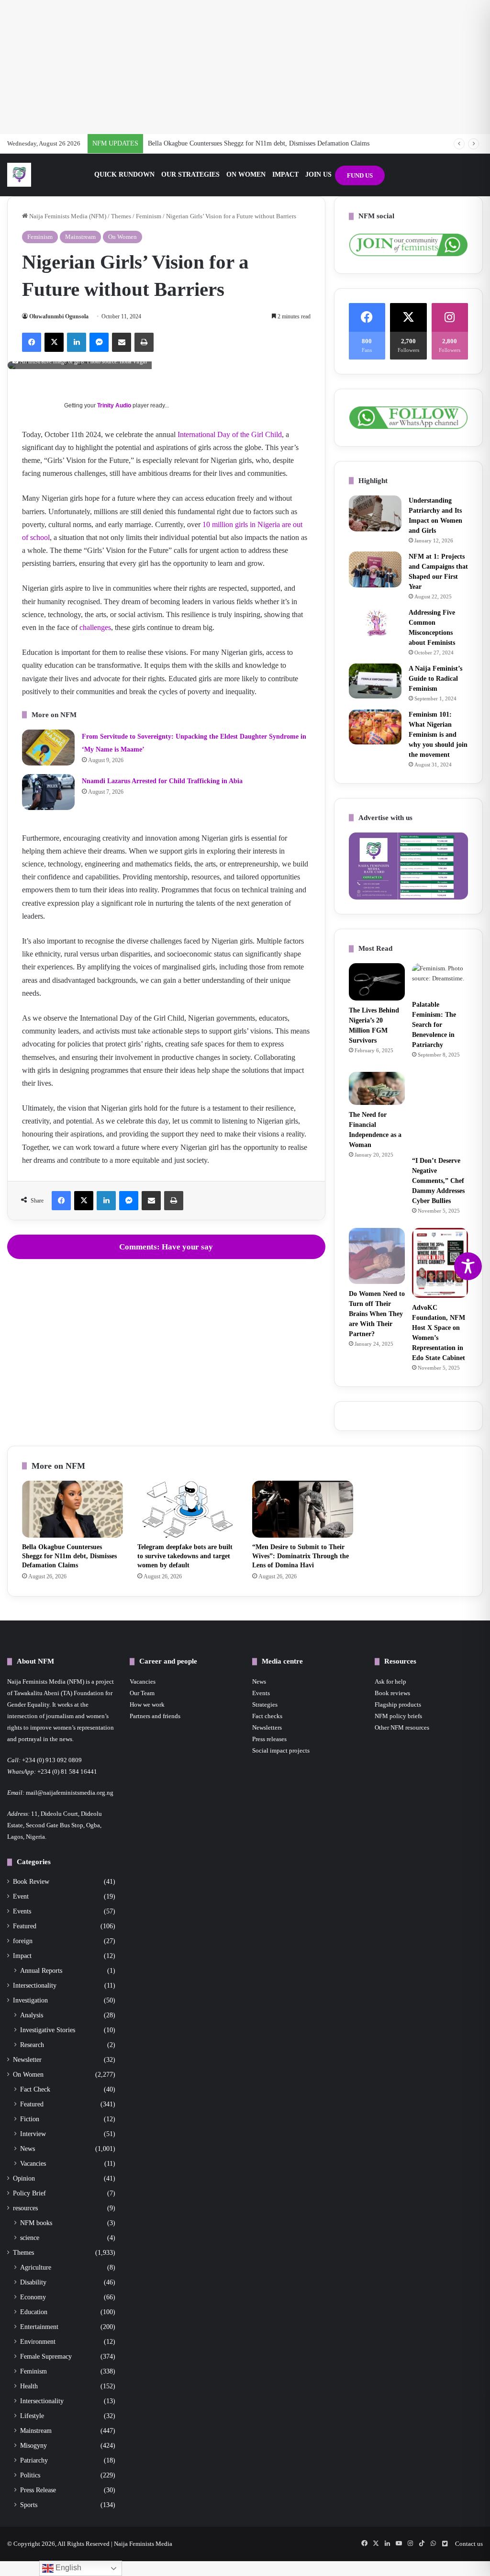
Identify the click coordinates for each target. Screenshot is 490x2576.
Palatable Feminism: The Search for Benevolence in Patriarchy (434, 1025)
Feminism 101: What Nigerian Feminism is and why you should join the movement (438, 735)
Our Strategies (190, 174)
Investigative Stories (48, 2030)
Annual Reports (41, 1970)
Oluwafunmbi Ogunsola (59, 316)
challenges (95, 627)
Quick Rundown (124, 174)
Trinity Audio (114, 405)
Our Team (142, 1693)
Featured (25, 1926)
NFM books (36, 2223)
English (67, 2568)
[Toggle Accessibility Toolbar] (468, 1266)
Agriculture (36, 2267)
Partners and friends (155, 1716)
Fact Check (35, 2089)
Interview (33, 2134)
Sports (29, 2505)
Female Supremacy (46, 2356)
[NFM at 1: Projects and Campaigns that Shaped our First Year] (375, 569)
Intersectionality (35, 1985)
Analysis (32, 2015)
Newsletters (267, 1727)
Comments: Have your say (166, 1247)
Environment (38, 2341)
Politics (30, 2475)
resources (25, 2208)
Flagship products (398, 1704)
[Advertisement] (245, 67)
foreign (23, 1941)
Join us (318, 174)
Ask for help (390, 1682)
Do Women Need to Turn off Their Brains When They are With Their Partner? (377, 1314)
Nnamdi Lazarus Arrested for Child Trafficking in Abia (162, 781)
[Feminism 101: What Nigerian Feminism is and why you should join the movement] (375, 727)
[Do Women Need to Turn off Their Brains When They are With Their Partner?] (377, 1256)
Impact (285, 174)
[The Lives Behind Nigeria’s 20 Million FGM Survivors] (377, 982)
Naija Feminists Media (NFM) (67, 216)
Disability (33, 2282)
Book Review (31, 1882)
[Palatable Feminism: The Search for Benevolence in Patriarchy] (440, 979)
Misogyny (33, 2445)
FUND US (360, 175)
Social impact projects (281, 1750)
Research (32, 2045)
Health (29, 2386)
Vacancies (33, 2163)
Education (34, 2312)
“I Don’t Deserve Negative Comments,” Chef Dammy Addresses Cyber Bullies (438, 1181)
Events (22, 1911)
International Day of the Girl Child (230, 434)
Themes (121, 216)
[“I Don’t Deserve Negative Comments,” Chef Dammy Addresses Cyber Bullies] (440, 1111)
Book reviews (392, 1693)
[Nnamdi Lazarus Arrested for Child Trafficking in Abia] (48, 792)
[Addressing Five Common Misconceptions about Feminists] (375, 622)
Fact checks (267, 1716)
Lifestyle (32, 2416)
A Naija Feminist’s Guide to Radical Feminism (435, 679)
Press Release (38, 2490)
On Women (246, 174)
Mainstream (80, 237)
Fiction (30, 2119)
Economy (33, 2297)
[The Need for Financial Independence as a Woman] (377, 1089)
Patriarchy (34, 2460)
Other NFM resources (402, 1727)
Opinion (24, 2178)
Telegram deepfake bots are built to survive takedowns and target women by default (185, 1556)
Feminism (149, 216)
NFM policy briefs (398, 1716)
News (28, 2149)
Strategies (265, 1704)
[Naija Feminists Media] (19, 175)
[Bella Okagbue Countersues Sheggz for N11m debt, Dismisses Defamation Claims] (72, 1509)
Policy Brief (29, 2193)
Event (21, 1896)
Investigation (30, 2000)
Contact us (469, 2544)
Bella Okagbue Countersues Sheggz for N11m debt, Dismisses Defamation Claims (259, 143)
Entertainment (39, 2327)
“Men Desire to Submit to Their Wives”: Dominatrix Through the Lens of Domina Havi (301, 1556)
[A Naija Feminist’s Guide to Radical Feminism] (375, 681)
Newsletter (27, 2060)
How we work (147, 1704)
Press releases (269, 1739)
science (30, 2238)
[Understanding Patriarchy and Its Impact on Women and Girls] (375, 513)
